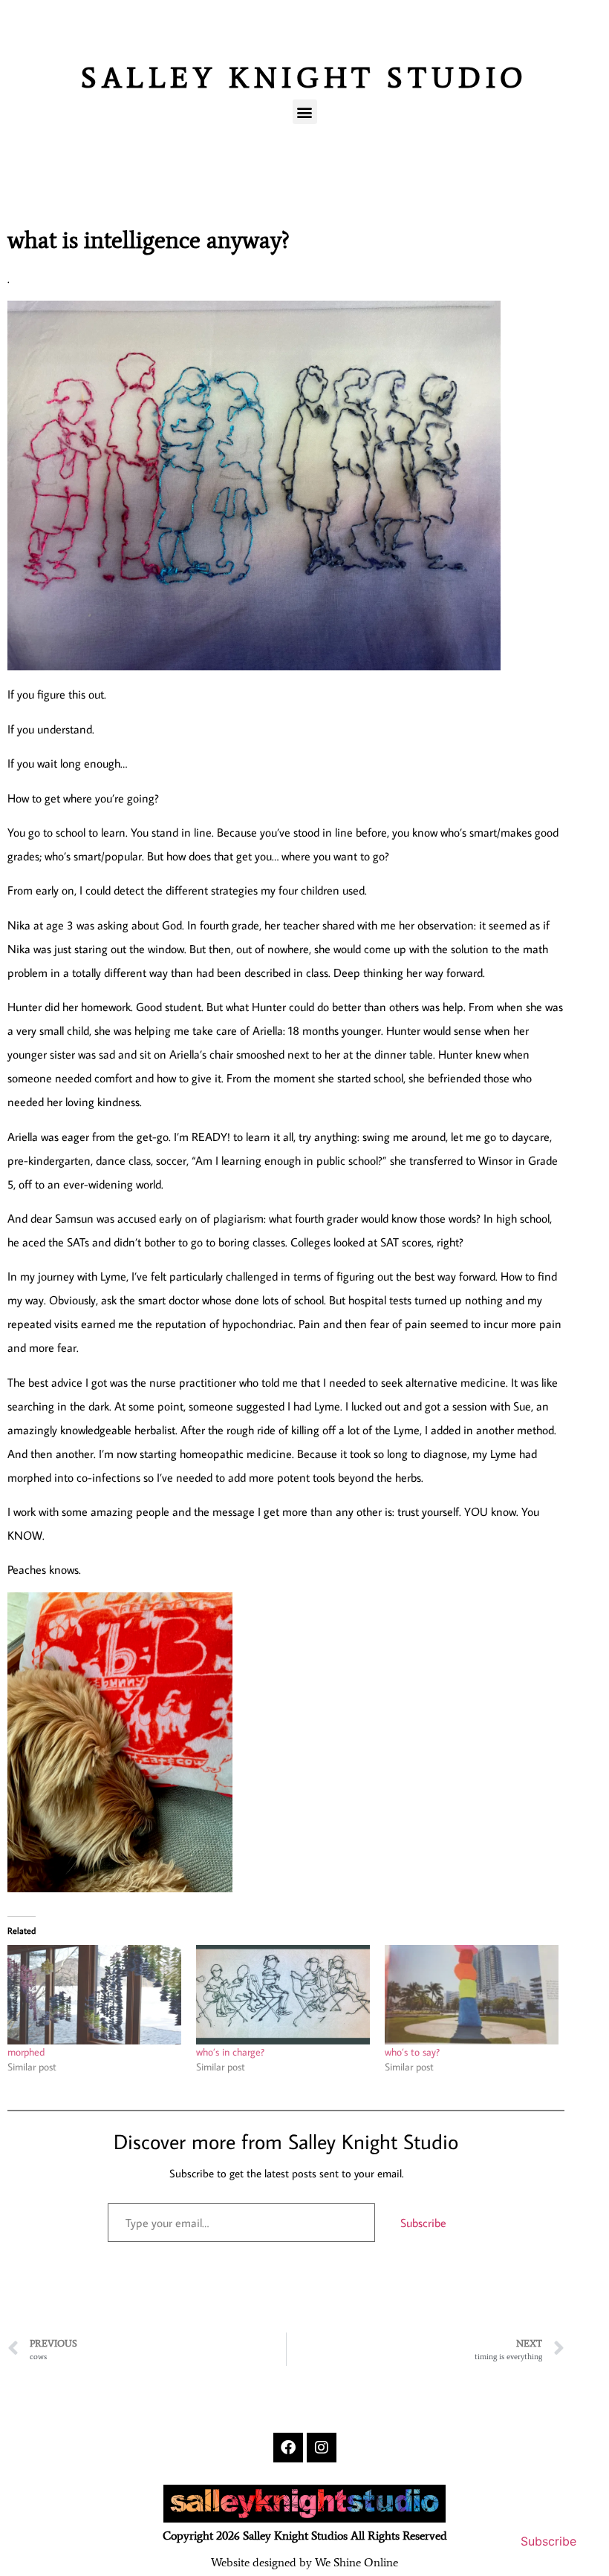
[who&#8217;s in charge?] (283, 1995)
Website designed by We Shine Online (304, 2562)
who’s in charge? (230, 2052)
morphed (26, 2052)
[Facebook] (288, 2448)
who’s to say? (412, 2052)
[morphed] (94, 1995)
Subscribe (423, 2223)
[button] (305, 112)
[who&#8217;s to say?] (472, 1995)
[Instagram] (322, 2448)
